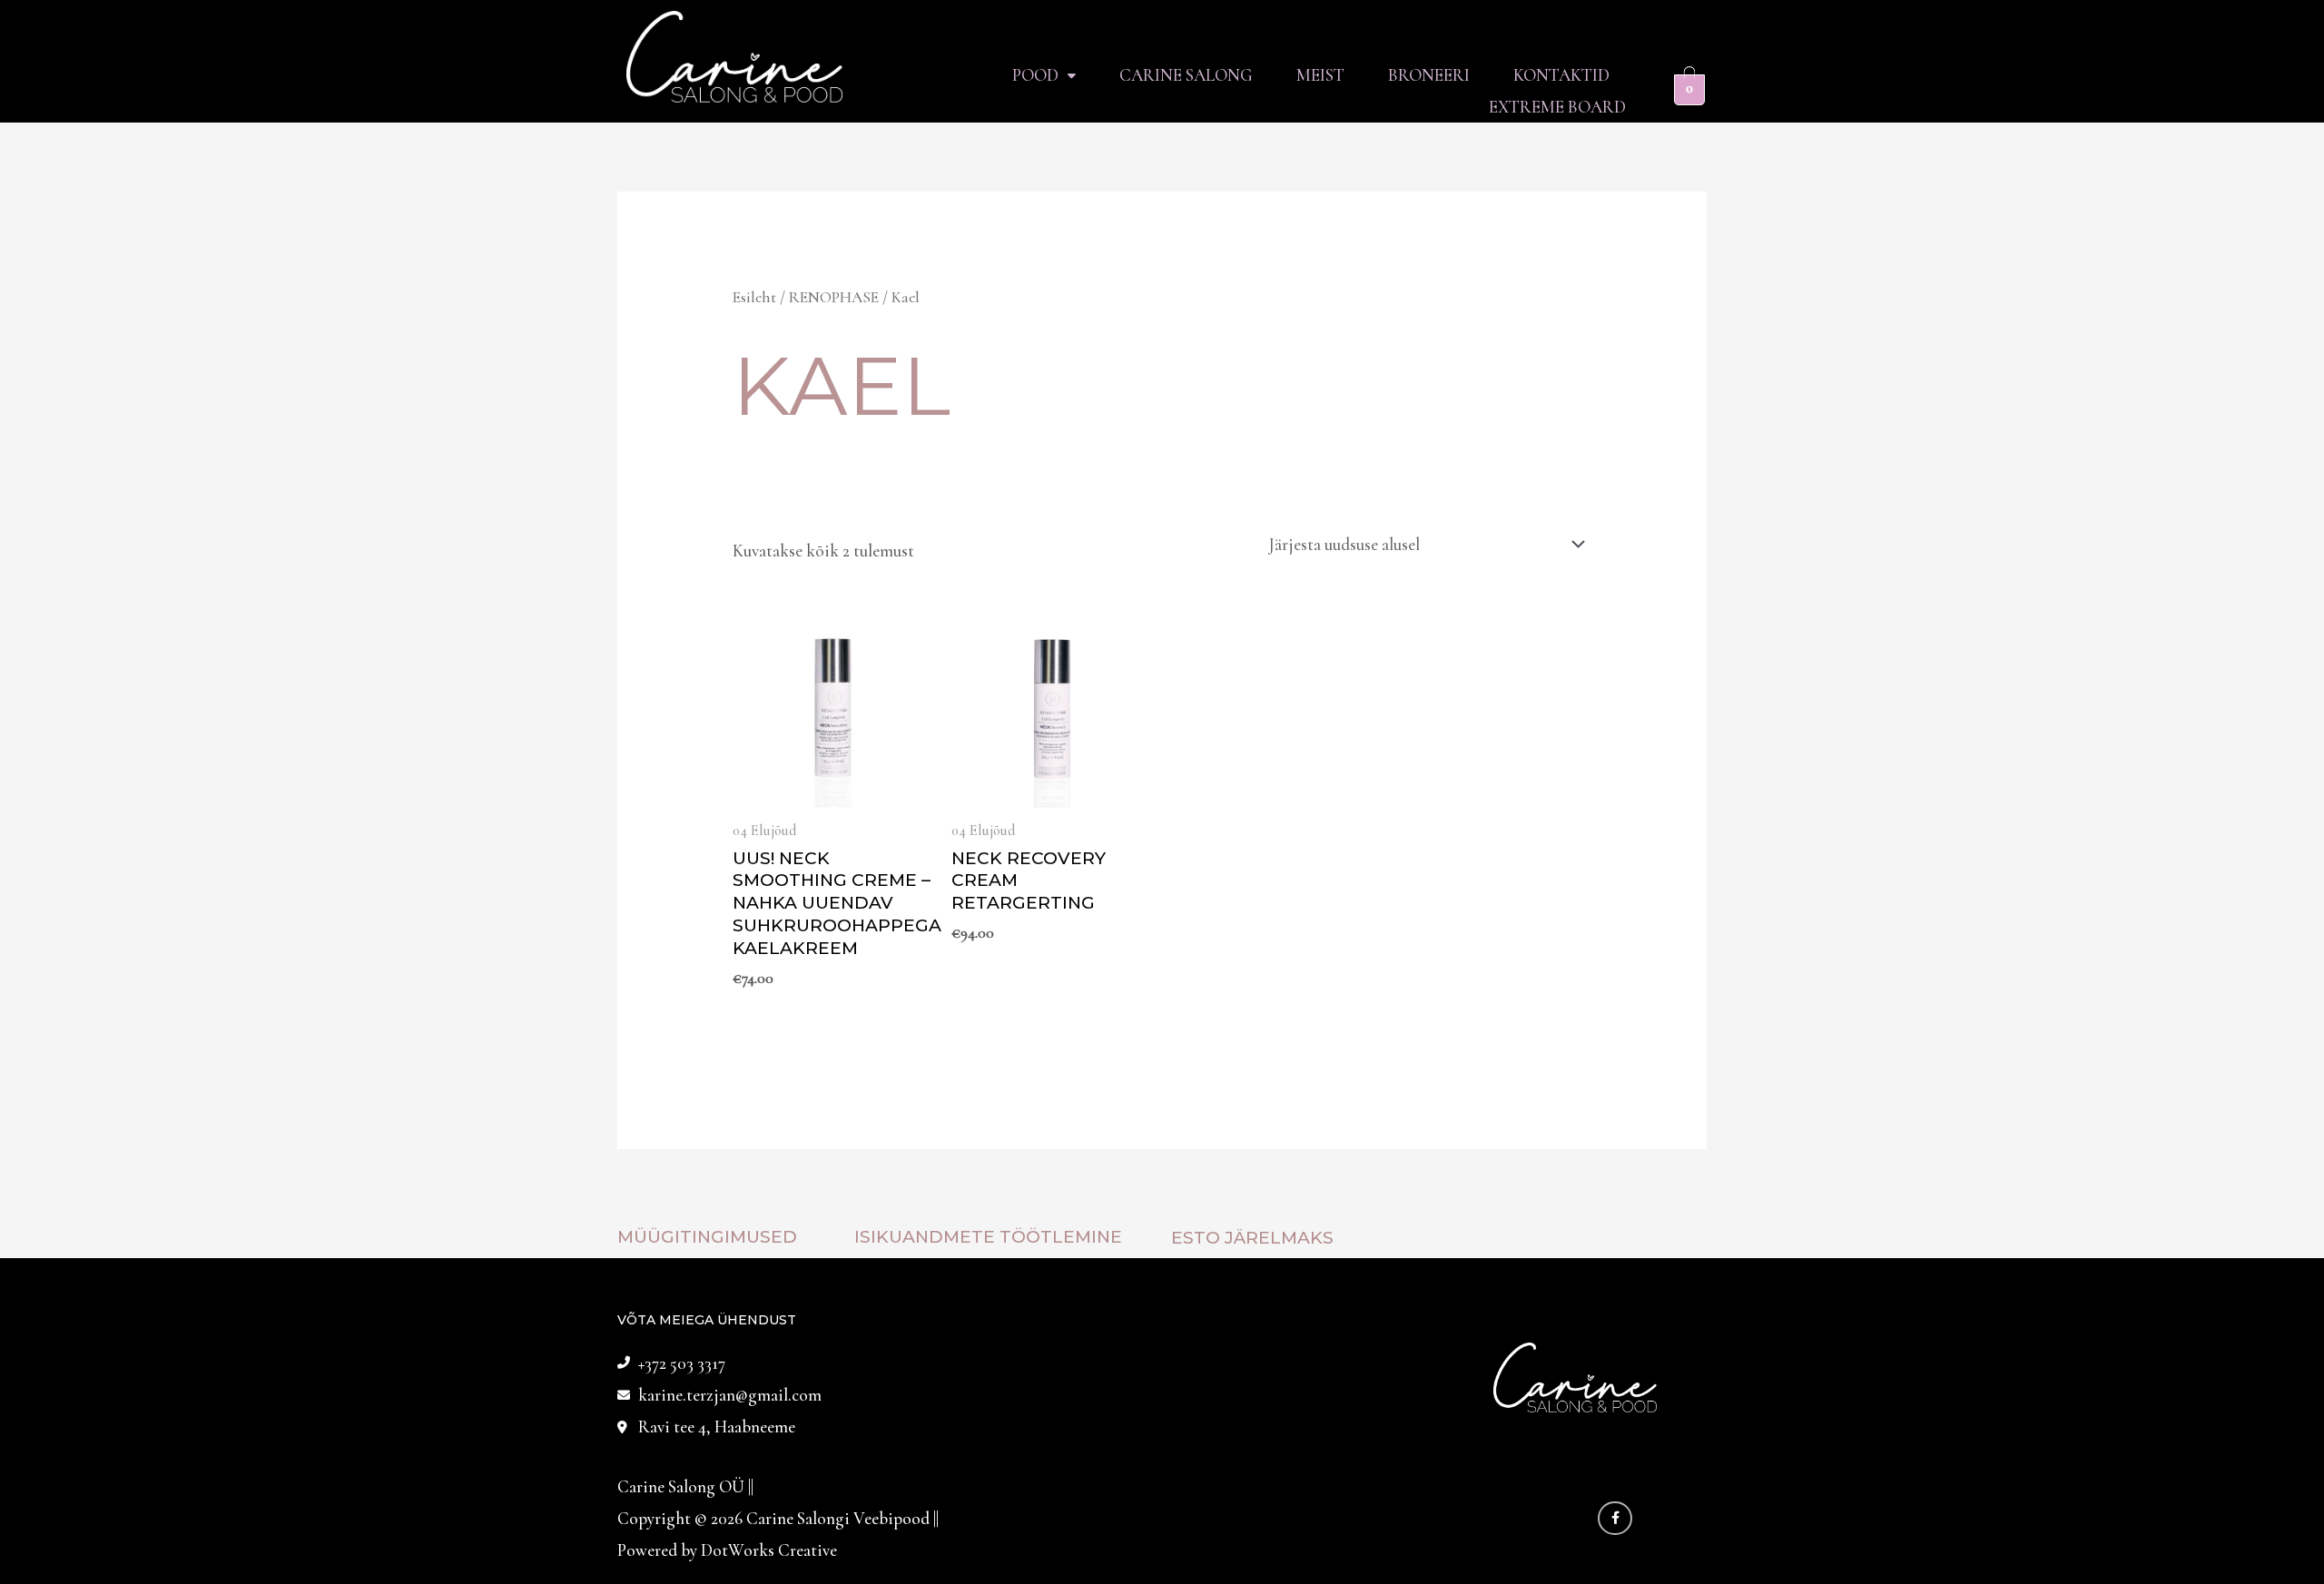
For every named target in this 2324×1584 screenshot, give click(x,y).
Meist (1320, 75)
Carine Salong (1186, 75)
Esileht (754, 297)
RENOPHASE (834, 297)
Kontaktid (1561, 75)
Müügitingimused (707, 1237)
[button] (1044, 75)
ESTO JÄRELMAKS (1252, 1238)
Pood (1035, 75)
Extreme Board (1557, 107)
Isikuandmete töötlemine (988, 1237)
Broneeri (1429, 75)
